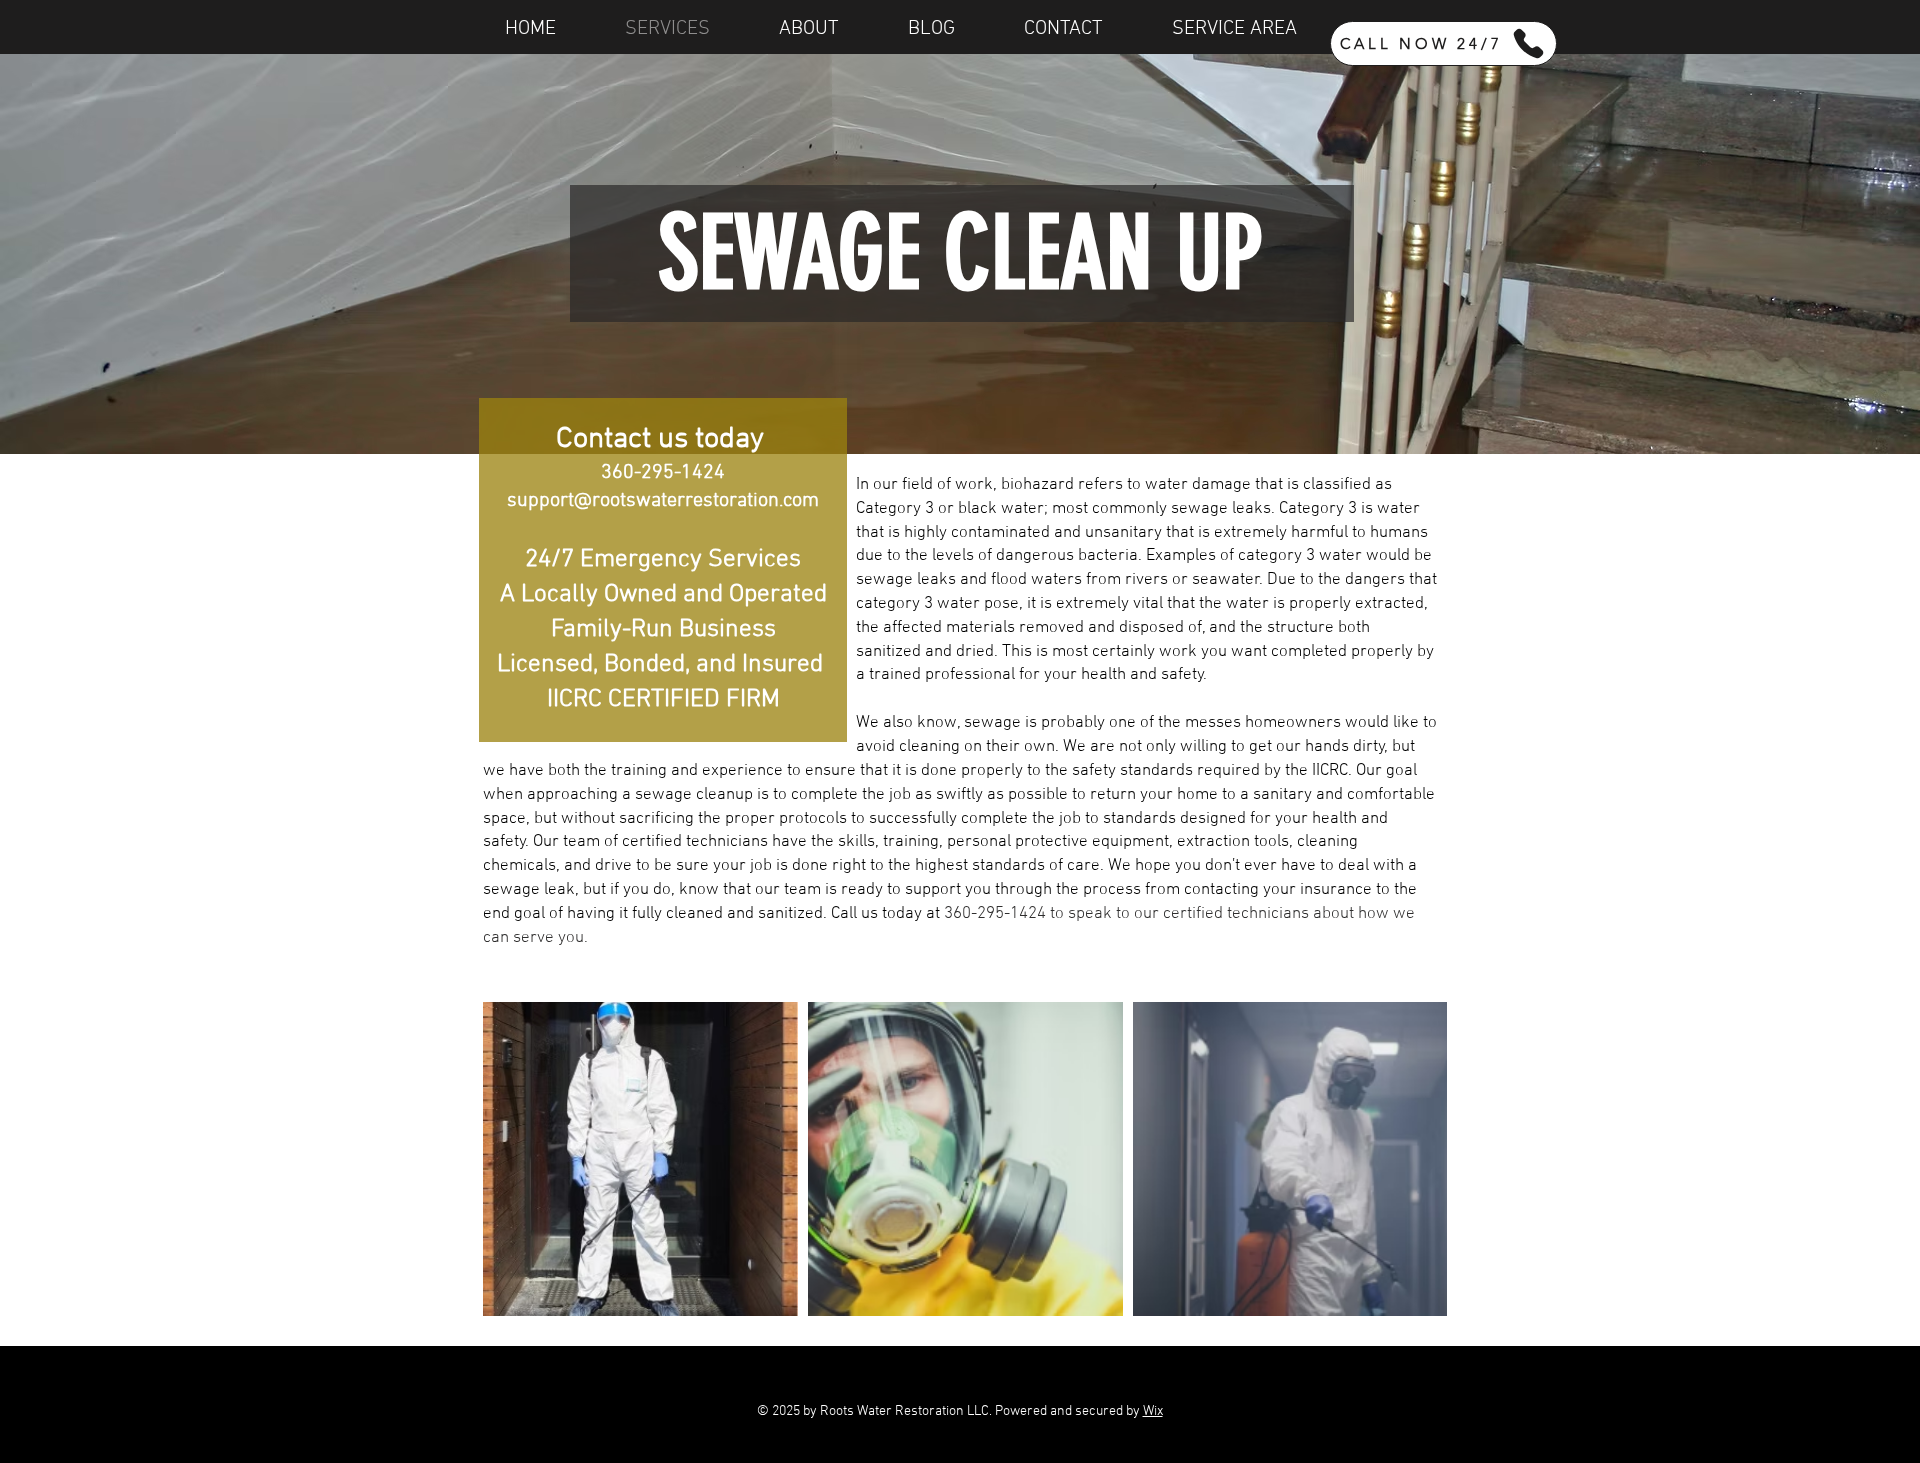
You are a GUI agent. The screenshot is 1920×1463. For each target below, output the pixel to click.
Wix (1153, 1411)
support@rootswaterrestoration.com (663, 501)
